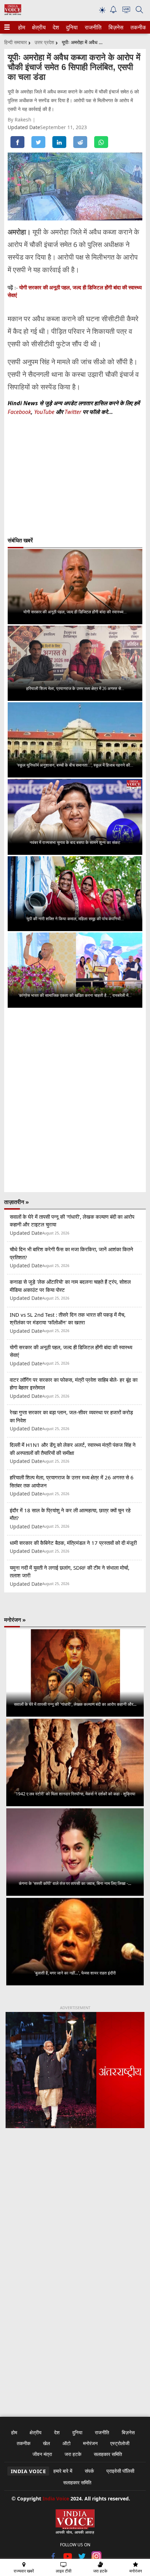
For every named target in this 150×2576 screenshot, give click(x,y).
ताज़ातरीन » (17, 1202)
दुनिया (71, 27)
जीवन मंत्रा (42, 2454)
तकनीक (137, 27)
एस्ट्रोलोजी (120, 2443)
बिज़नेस (115, 27)
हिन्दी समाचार (16, 42)
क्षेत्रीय (38, 27)
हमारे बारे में (63, 2471)
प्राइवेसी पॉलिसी (120, 2471)
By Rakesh (20, 119)
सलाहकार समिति (108, 2454)
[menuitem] (22, 27)
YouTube (45, 412)
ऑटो (66, 2443)
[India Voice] (13, 13)
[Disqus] (75, 1100)
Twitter (73, 412)
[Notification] (113, 11)
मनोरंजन (90, 2443)
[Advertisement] (75, 2225)
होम (21, 27)
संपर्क (89, 2471)
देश (55, 27)
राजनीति (92, 27)
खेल (46, 2443)
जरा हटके (73, 2454)
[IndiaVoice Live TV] (126, 11)
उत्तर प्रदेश (44, 42)
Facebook (19, 412)
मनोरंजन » (15, 1620)
